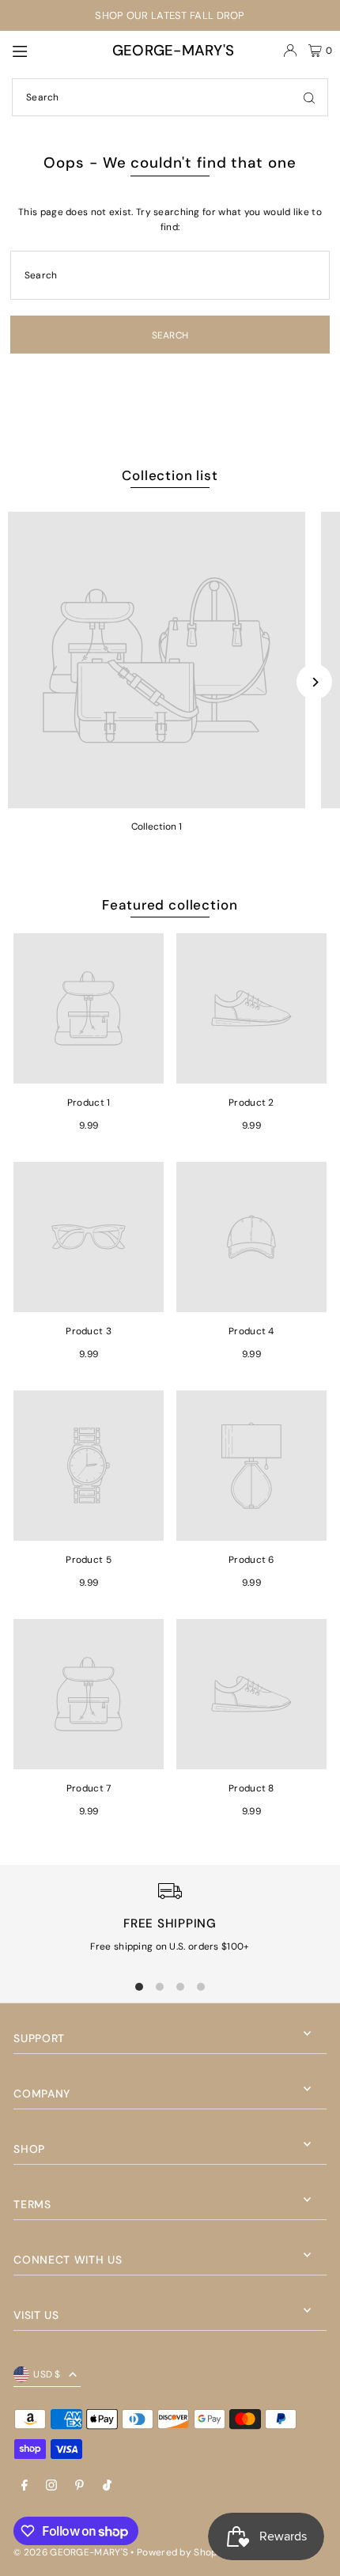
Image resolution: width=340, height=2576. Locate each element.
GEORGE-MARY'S (174, 50)
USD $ (47, 2374)
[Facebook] (25, 2486)
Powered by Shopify (183, 2552)
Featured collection (170, 905)
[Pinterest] (79, 2486)
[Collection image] (157, 660)
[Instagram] (51, 2486)
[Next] (314, 682)
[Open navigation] (45, 50)
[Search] (309, 97)
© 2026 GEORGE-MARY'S (71, 2552)
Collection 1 (157, 827)
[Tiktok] (107, 2486)
